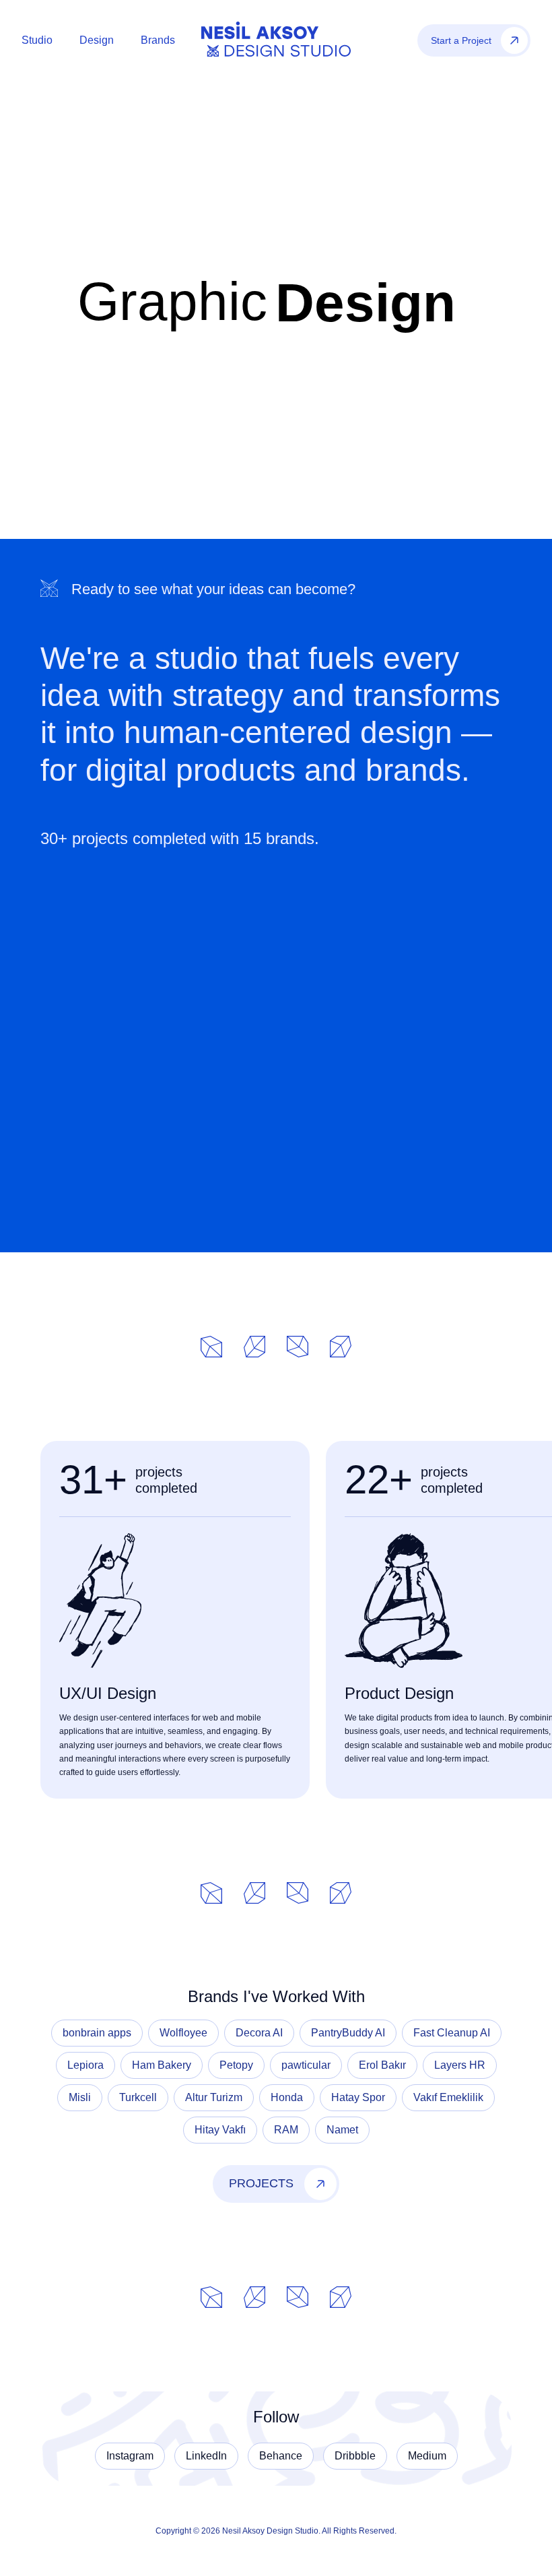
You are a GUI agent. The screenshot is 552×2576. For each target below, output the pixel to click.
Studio (37, 40)
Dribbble (355, 2456)
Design (97, 40)
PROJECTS (261, 2183)
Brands (158, 40)
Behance (281, 2456)
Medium (427, 2456)
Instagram (130, 2456)
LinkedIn (206, 2456)
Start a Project (461, 40)
